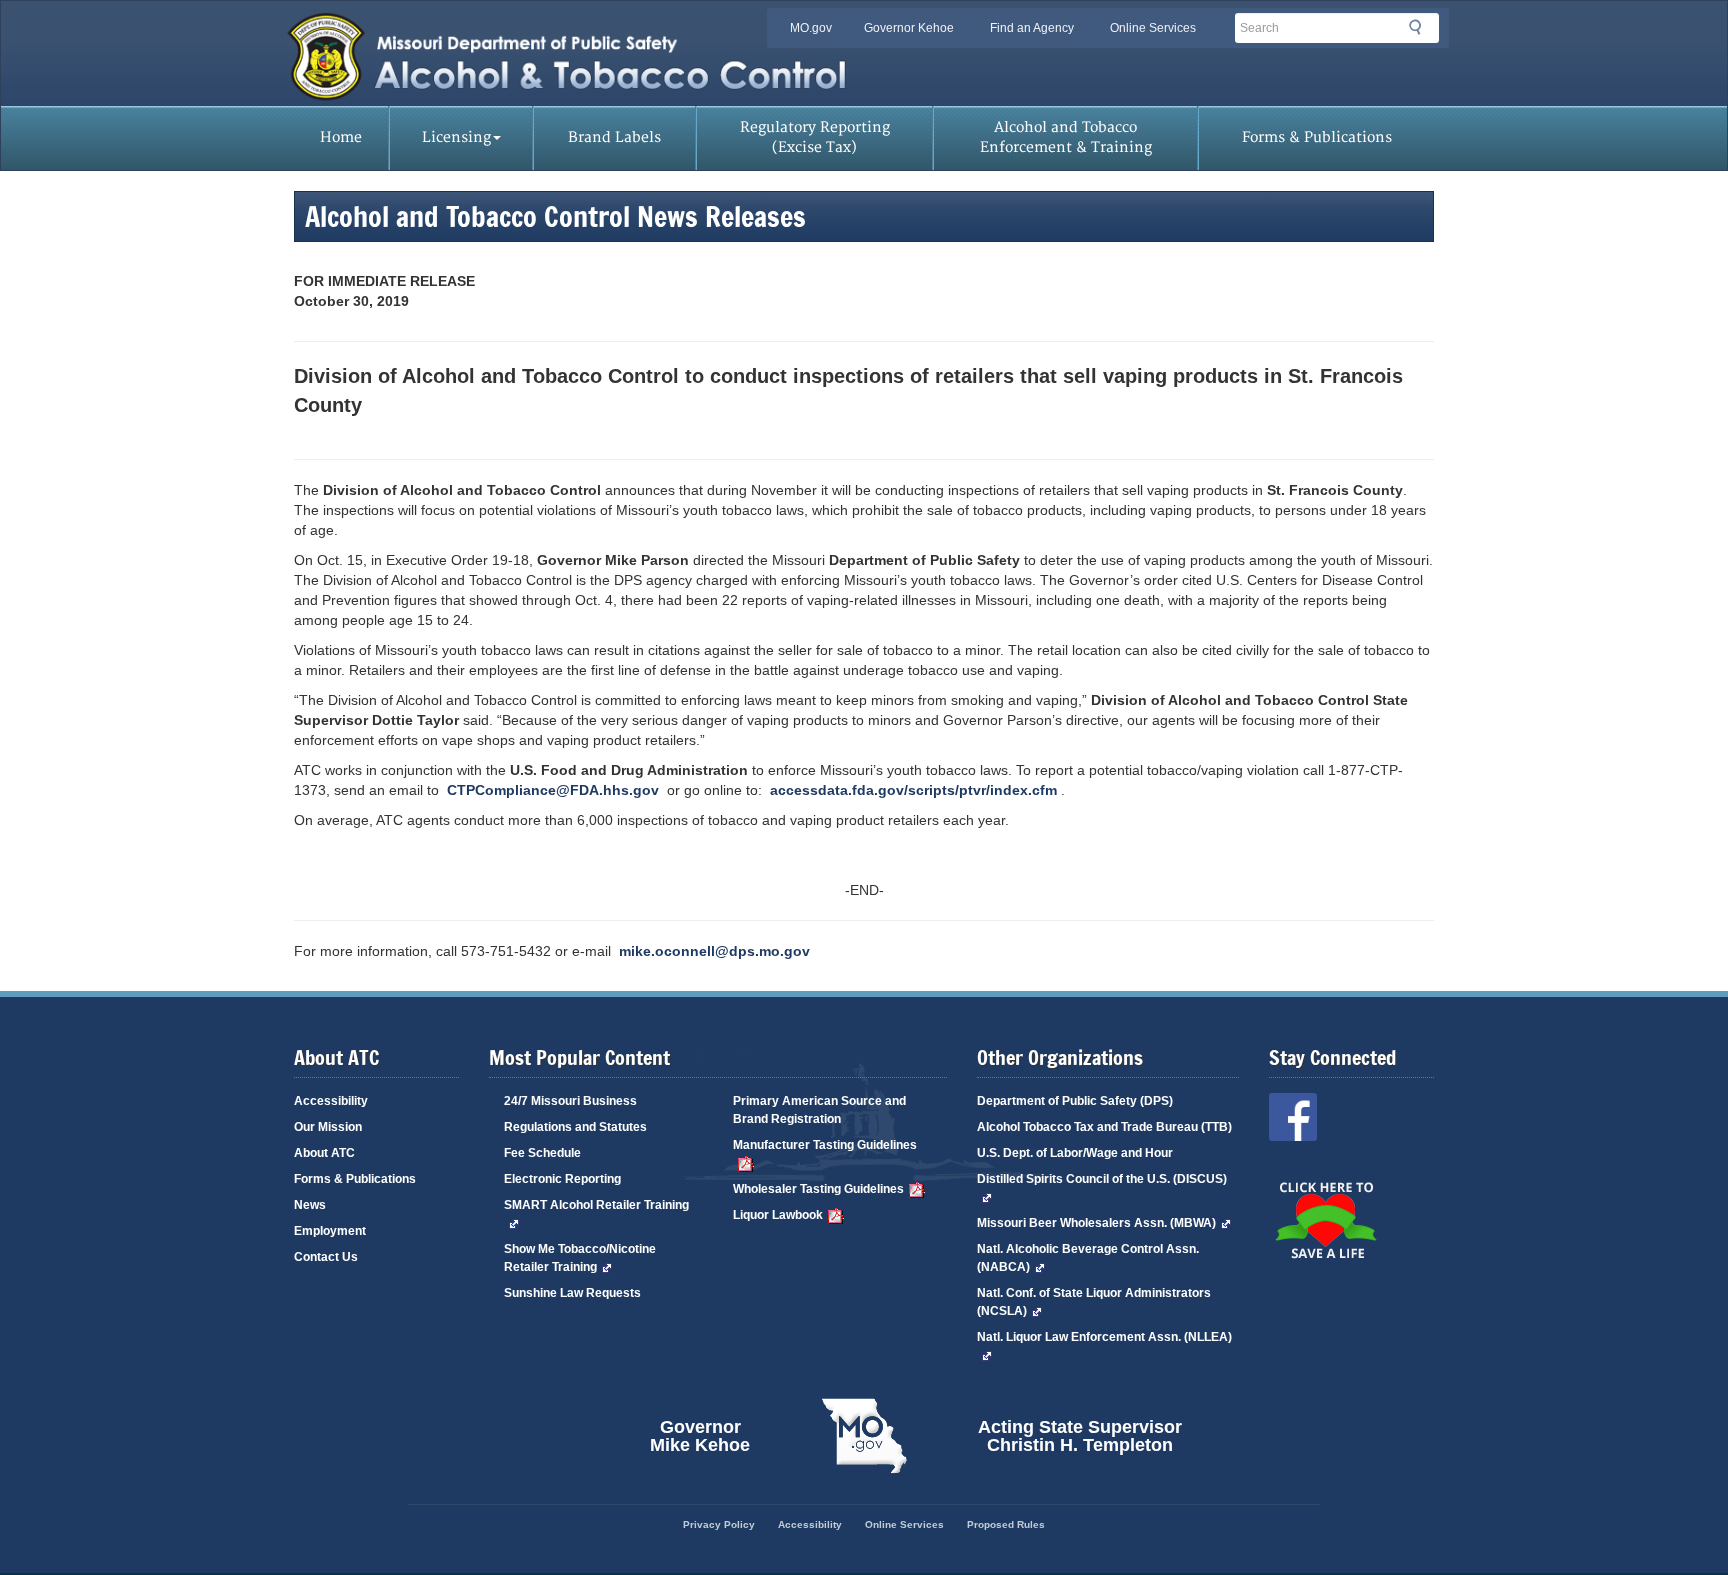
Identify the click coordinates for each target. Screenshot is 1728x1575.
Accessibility (331, 1101)
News (310, 1205)
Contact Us (326, 1257)
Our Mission (328, 1127)
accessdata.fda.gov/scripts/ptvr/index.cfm (913, 790)
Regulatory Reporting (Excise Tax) (815, 137)
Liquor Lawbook (778, 1215)
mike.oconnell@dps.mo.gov (714, 951)
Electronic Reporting (562, 1179)
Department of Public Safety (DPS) (1075, 1101)
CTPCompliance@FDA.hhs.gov (553, 790)
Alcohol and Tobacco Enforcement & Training (1066, 137)
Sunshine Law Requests (572, 1293)
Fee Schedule (542, 1153)
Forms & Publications (1317, 137)
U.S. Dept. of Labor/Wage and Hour (1075, 1153)
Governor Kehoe (909, 28)
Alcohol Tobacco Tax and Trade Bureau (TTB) (1104, 1127)
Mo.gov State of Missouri (864, 1436)
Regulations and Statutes (575, 1127)
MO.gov (811, 28)
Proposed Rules (1006, 1524)
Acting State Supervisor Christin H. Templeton (1080, 1435)
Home (341, 137)
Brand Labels (614, 137)
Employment (330, 1231)
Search (1421, 31)
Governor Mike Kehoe (700, 1435)
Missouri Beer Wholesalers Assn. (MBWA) (1096, 1223)
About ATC (324, 1153)
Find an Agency (1032, 28)
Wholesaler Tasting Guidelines (818, 1189)
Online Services (1153, 28)
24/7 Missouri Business (570, 1101)
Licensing (456, 137)
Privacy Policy (719, 1524)
